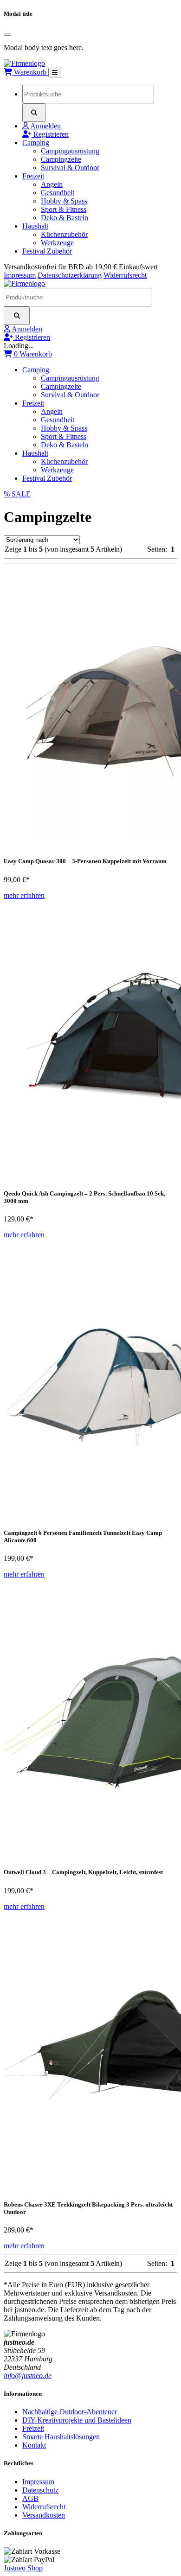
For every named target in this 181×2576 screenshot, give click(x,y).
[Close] (7, 34)
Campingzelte (61, 159)
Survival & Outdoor (70, 168)
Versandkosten (44, 2515)
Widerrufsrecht (125, 275)
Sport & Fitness (64, 209)
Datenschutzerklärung (70, 275)
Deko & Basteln (65, 218)
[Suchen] (34, 113)
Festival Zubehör (47, 251)
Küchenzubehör (64, 234)
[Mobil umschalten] (55, 73)
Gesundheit (58, 193)
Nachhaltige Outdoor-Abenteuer (70, 2412)
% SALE (17, 494)
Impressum (20, 275)
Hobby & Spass (64, 201)
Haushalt (35, 226)
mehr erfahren (24, 895)
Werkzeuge (57, 243)
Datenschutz (40, 2490)
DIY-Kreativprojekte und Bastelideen (77, 2420)
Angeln (52, 184)
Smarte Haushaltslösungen (61, 2437)
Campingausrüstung (70, 151)
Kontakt (34, 2445)
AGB (30, 2498)
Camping (36, 143)
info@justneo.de (28, 2376)
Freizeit (33, 176)
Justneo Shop (23, 2568)
